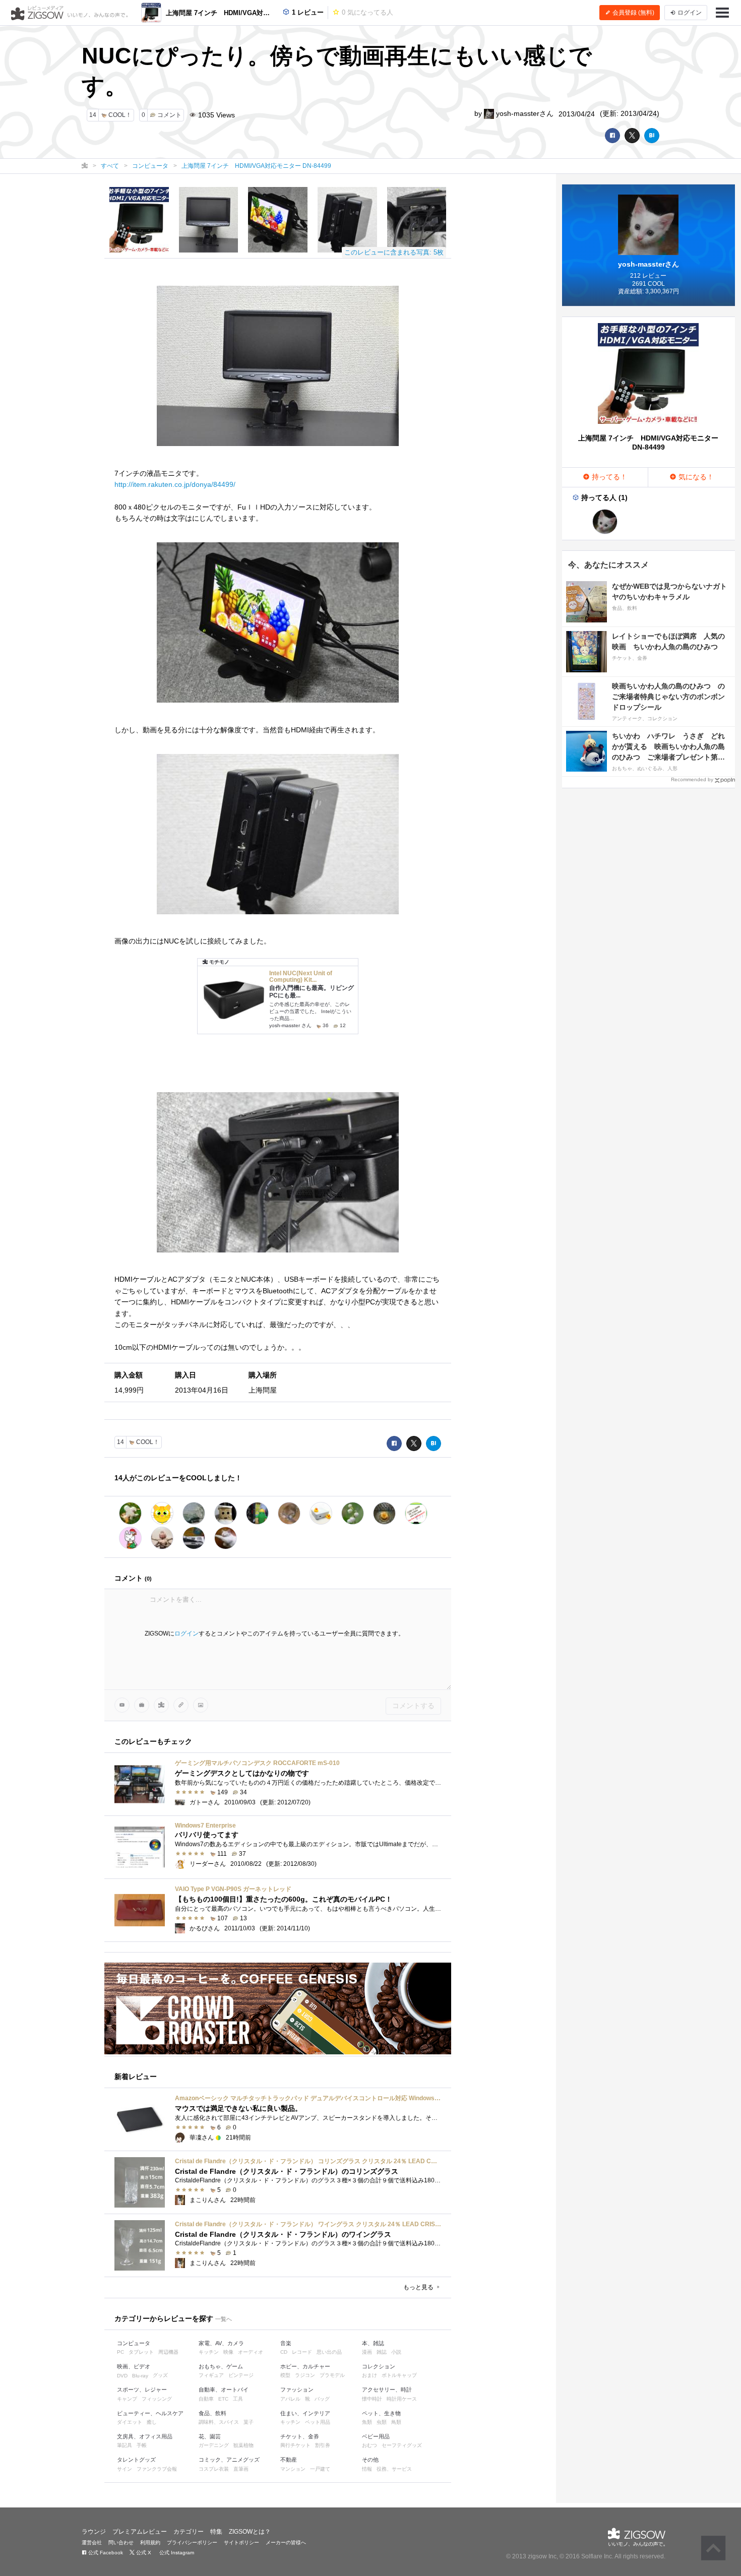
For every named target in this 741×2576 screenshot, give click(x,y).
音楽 (286, 2343)
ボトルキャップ (399, 2375)
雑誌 (382, 2352)
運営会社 (92, 2542)
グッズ (160, 2375)
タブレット (141, 2352)
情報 (367, 2469)
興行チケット (295, 2445)
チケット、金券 (300, 2436)
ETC (223, 2399)
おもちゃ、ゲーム (221, 2366)
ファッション (297, 2390)
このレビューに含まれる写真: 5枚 (394, 252)
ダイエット (130, 2422)
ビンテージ (241, 2375)
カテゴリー (189, 2532)
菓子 (249, 2422)
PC (120, 2352)
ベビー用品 (376, 2436)
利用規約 (150, 2542)
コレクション (379, 2366)
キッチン (209, 2352)
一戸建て (320, 2469)
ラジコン (305, 2375)
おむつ (369, 2445)
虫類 (382, 2422)
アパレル (290, 2399)
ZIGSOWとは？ (250, 2532)
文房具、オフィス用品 (145, 2436)
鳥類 (396, 2422)
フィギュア (211, 2375)
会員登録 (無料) (633, 13)
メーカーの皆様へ (286, 2542)
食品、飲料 (212, 2413)
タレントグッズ (136, 2460)
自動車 (206, 2399)
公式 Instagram (176, 2553)
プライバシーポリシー (192, 2542)
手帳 (142, 2445)
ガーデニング (214, 2445)
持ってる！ (608, 477)
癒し (152, 2422)
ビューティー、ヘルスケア (150, 2413)
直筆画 (241, 2469)
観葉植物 (243, 2445)
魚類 (367, 2422)
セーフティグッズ (402, 2445)
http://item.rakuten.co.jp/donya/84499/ (175, 484)
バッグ (322, 2399)
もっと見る (419, 2287)
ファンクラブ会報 (157, 2469)
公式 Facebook (105, 2553)
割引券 (323, 2445)
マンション (293, 2469)
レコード (302, 2352)
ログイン (187, 1633)
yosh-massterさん (524, 113)
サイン (125, 2469)
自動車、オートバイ (224, 2390)
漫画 (367, 2352)
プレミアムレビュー (140, 2532)
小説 (396, 2352)
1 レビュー (307, 12)
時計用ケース (402, 2399)
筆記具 (125, 2445)
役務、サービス (394, 2469)
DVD (122, 2376)
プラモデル (332, 2375)
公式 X (143, 2553)
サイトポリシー (241, 2542)
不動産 (289, 2460)
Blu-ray (140, 2376)
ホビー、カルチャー (305, 2366)
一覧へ (224, 2319)
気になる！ (695, 477)
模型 (285, 2375)
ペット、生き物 (381, 2413)
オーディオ (251, 2352)
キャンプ (127, 2399)
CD (284, 2352)
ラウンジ (94, 2532)
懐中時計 (372, 2399)
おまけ (369, 2375)
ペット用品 (318, 2422)
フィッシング (157, 2399)
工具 (238, 2399)
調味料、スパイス (219, 2422)
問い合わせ (121, 2542)
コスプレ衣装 (214, 2469)
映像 (228, 2352)
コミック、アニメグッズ (229, 2460)
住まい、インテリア (305, 2413)
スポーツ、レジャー (142, 2390)
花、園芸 (210, 2436)
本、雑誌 (373, 2343)
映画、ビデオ (134, 2366)
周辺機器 (168, 2352)
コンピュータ (134, 2343)
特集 (216, 2532)
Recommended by (692, 779)
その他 (370, 2460)
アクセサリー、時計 (387, 2390)
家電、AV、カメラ (221, 2343)
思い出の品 (329, 2352)
